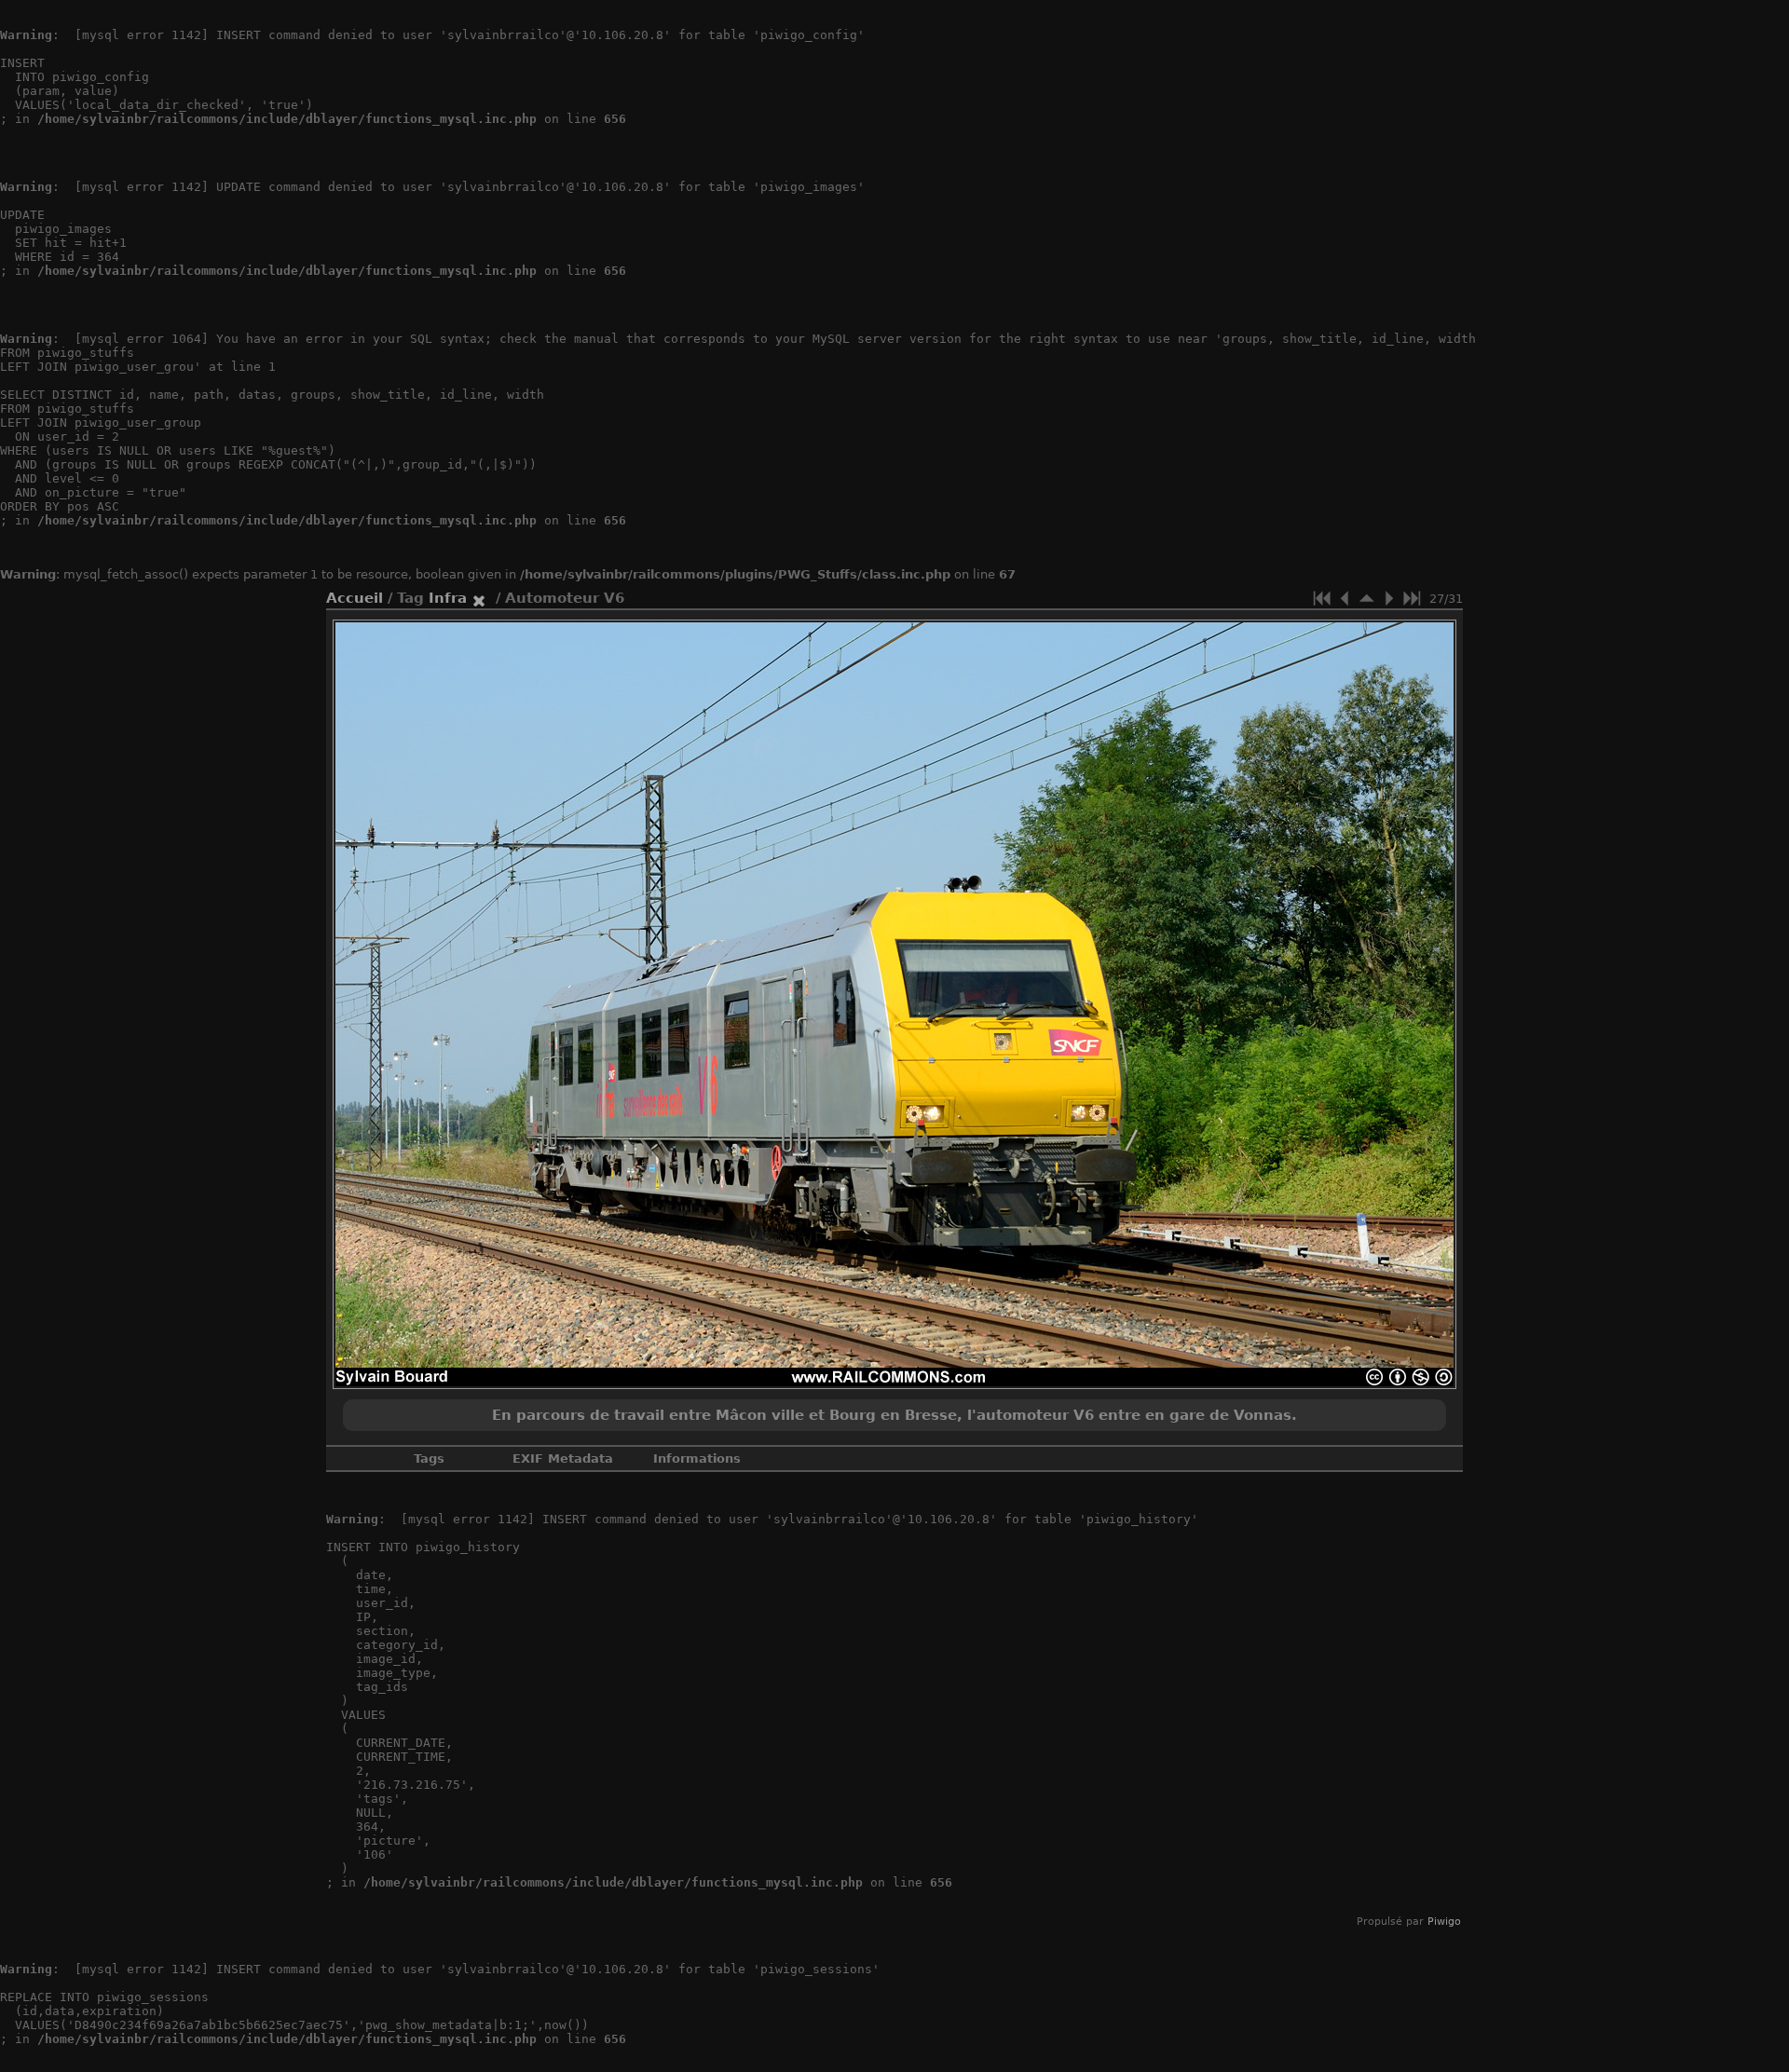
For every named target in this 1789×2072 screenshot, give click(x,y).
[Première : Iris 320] (1322, 598)
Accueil (355, 598)
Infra (448, 598)
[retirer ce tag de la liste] (479, 598)
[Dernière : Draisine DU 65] (1412, 598)
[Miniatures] (1367, 598)
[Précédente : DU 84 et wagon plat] (1345, 598)
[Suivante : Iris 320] (1389, 598)
